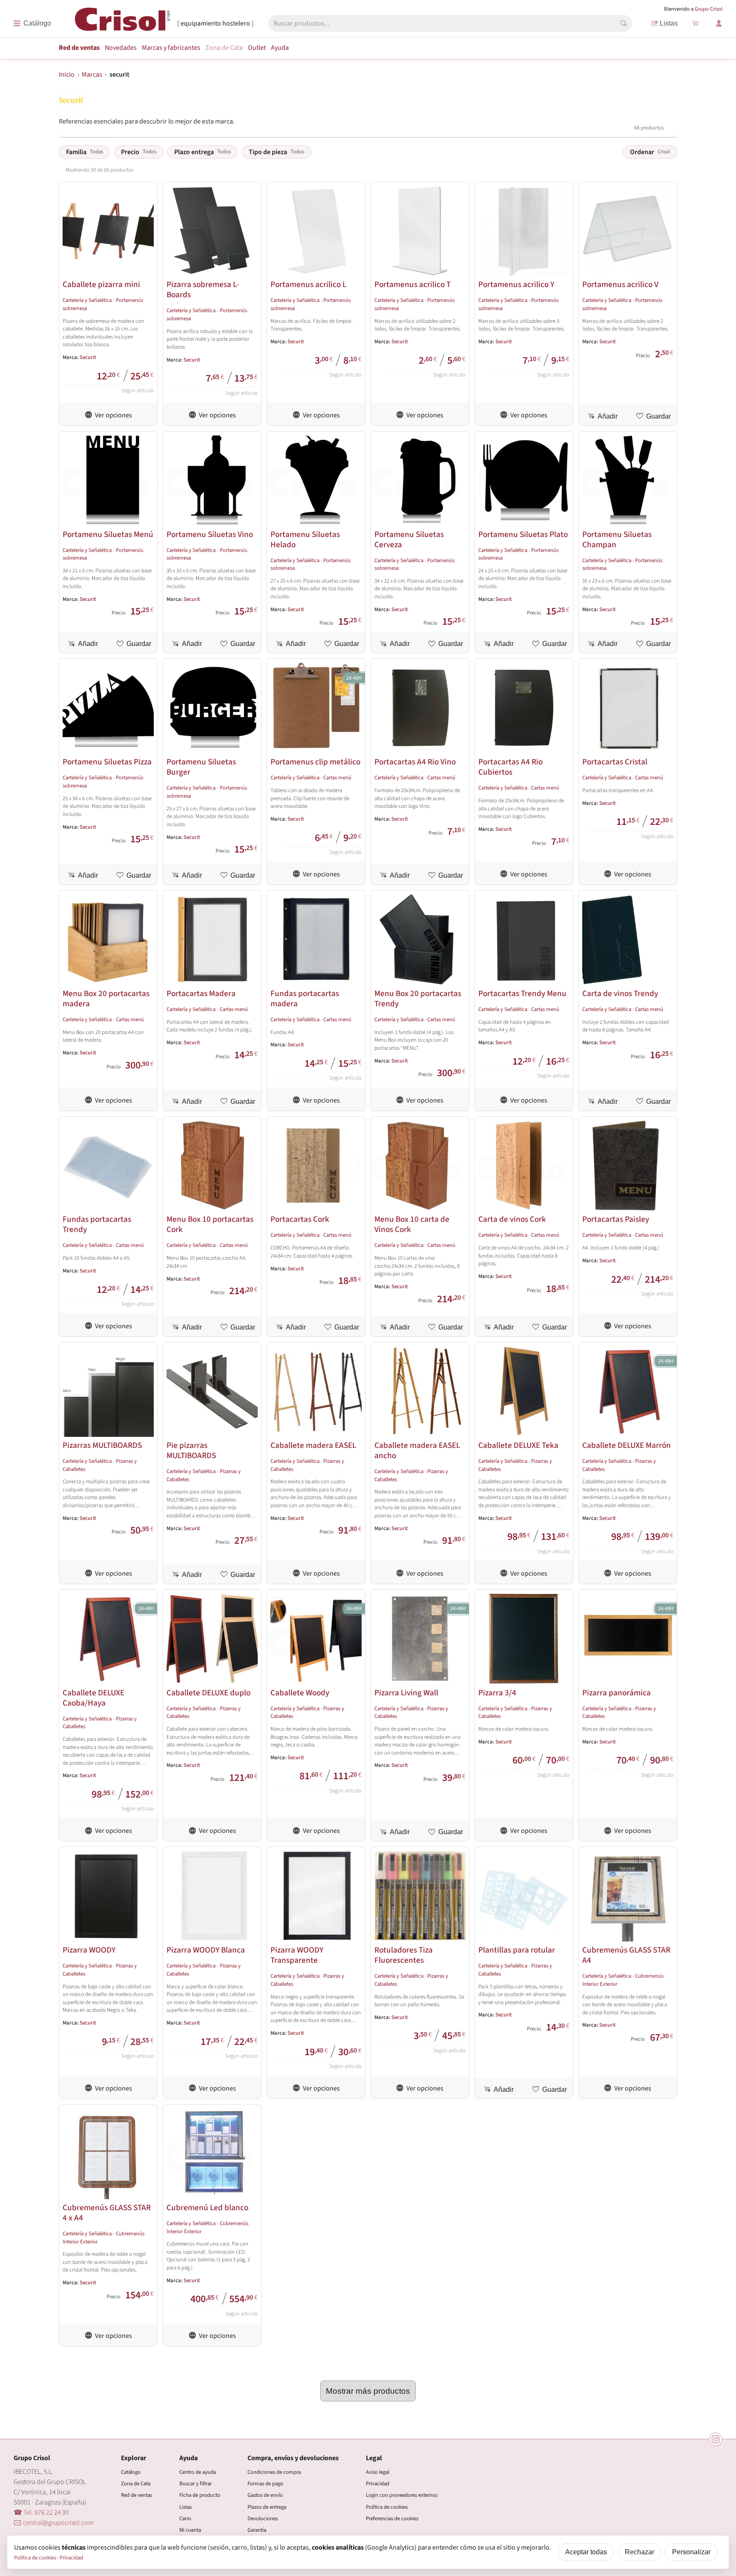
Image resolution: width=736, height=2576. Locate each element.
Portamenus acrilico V (620, 284)
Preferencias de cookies (392, 2519)
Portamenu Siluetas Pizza (107, 762)
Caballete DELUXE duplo (208, 1693)
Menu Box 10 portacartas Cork (210, 1224)
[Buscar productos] (624, 23)
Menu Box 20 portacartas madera (106, 999)
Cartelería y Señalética (87, 300)
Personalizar (691, 2552)
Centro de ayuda (198, 2472)
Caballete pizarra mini (101, 284)
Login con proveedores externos (402, 2495)
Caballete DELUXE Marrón (627, 1445)
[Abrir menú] (32, 23)
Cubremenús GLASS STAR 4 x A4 (107, 2213)
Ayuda (280, 48)
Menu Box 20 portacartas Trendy (418, 999)
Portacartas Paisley (616, 1219)
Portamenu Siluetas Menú (108, 534)
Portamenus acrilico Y (516, 284)
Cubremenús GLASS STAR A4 (626, 1955)
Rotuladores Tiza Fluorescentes (404, 1955)
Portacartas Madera (201, 994)
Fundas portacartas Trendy (97, 1224)
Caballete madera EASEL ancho (417, 1450)
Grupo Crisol (709, 9)
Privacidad (378, 2484)
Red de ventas (79, 48)
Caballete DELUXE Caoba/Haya (93, 1698)
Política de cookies (387, 2507)
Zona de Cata (224, 48)
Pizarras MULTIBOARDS (102, 1445)
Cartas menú (337, 778)
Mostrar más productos (368, 2391)
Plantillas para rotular (517, 1950)
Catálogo (131, 2472)
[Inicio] (123, 23)
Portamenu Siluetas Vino (210, 534)
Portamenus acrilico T (413, 284)
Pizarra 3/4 (497, 1693)
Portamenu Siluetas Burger (201, 767)
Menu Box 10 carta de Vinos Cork (412, 1224)
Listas (669, 23)
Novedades (121, 48)
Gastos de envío (265, 2495)
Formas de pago (265, 2484)
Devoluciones (263, 2519)
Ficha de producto (200, 2495)
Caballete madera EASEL (313, 1445)
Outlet (257, 48)
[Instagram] (716, 2439)
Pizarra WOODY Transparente (297, 1955)
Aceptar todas (586, 2552)
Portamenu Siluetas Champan (617, 540)
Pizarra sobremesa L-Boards (203, 290)
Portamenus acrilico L (308, 284)
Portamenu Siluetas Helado (305, 540)
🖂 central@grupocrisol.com (54, 2523)
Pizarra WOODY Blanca (206, 1950)
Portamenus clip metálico (315, 762)
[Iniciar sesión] (719, 23)
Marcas (171, 48)
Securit (88, 357)
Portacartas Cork (300, 1219)
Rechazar (640, 2552)
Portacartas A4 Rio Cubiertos (510, 767)
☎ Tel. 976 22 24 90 (41, 2513)
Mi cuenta (190, 2530)
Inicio (67, 75)
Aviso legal (378, 2472)
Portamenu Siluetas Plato (523, 534)
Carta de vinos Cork (512, 1219)
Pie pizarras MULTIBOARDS (191, 1450)
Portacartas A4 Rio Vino (415, 762)
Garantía (257, 2530)
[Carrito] (695, 23)
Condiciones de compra (274, 2472)
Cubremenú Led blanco (207, 2208)
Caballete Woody (300, 1693)
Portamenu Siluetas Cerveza (409, 540)
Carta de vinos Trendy (620, 994)
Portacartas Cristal (615, 762)
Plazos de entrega (267, 2507)
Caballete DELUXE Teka (518, 1445)
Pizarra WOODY (89, 1950)
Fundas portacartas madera (305, 999)
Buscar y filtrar (195, 2484)
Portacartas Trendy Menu (522, 994)
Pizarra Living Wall (406, 1693)
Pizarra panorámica (617, 1693)
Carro (185, 2519)
